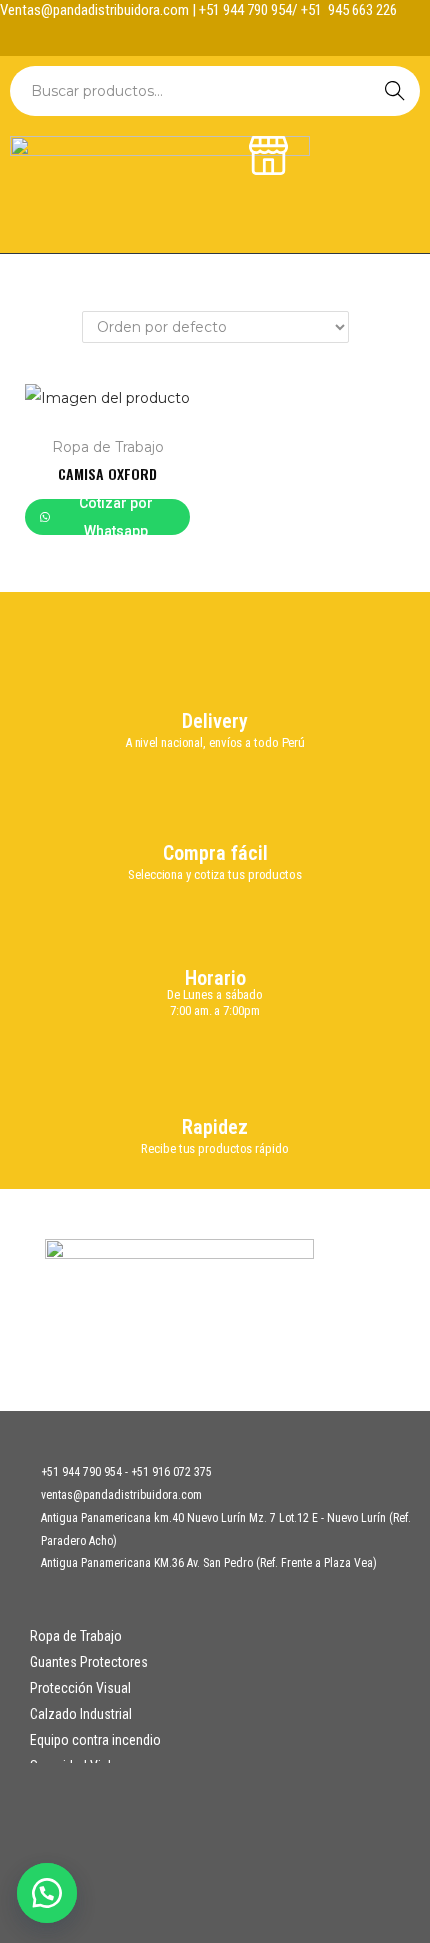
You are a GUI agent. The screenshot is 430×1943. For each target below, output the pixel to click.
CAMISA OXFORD (107, 473)
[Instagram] (235, 36)
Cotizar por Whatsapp (116, 517)
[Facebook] (196, 36)
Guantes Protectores (89, 1662)
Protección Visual (80, 1688)
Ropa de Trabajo (108, 447)
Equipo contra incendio (95, 1740)
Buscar (395, 91)
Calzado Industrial (81, 1714)
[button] (50, 1893)
